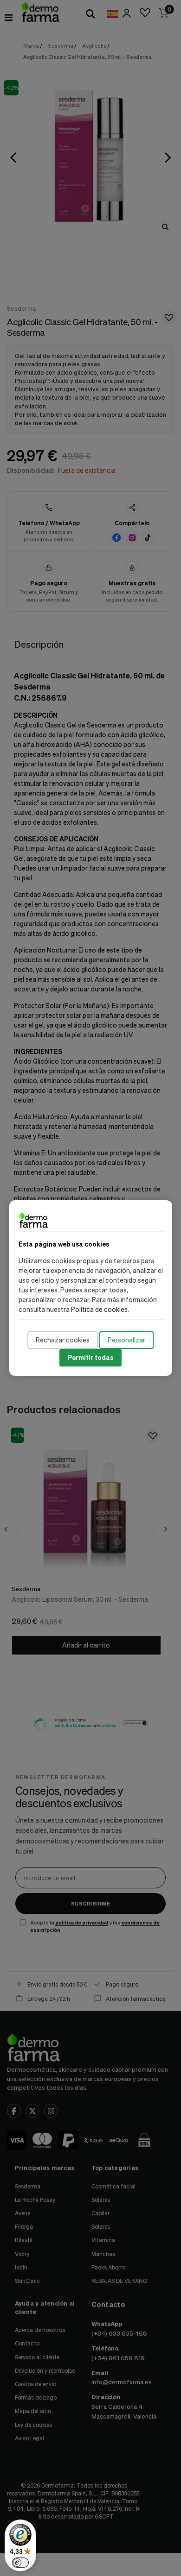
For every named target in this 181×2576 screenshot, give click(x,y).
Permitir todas (90, 1357)
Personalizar (126, 1340)
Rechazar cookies (63, 1340)
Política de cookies (99, 1309)
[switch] (20, 2563)
